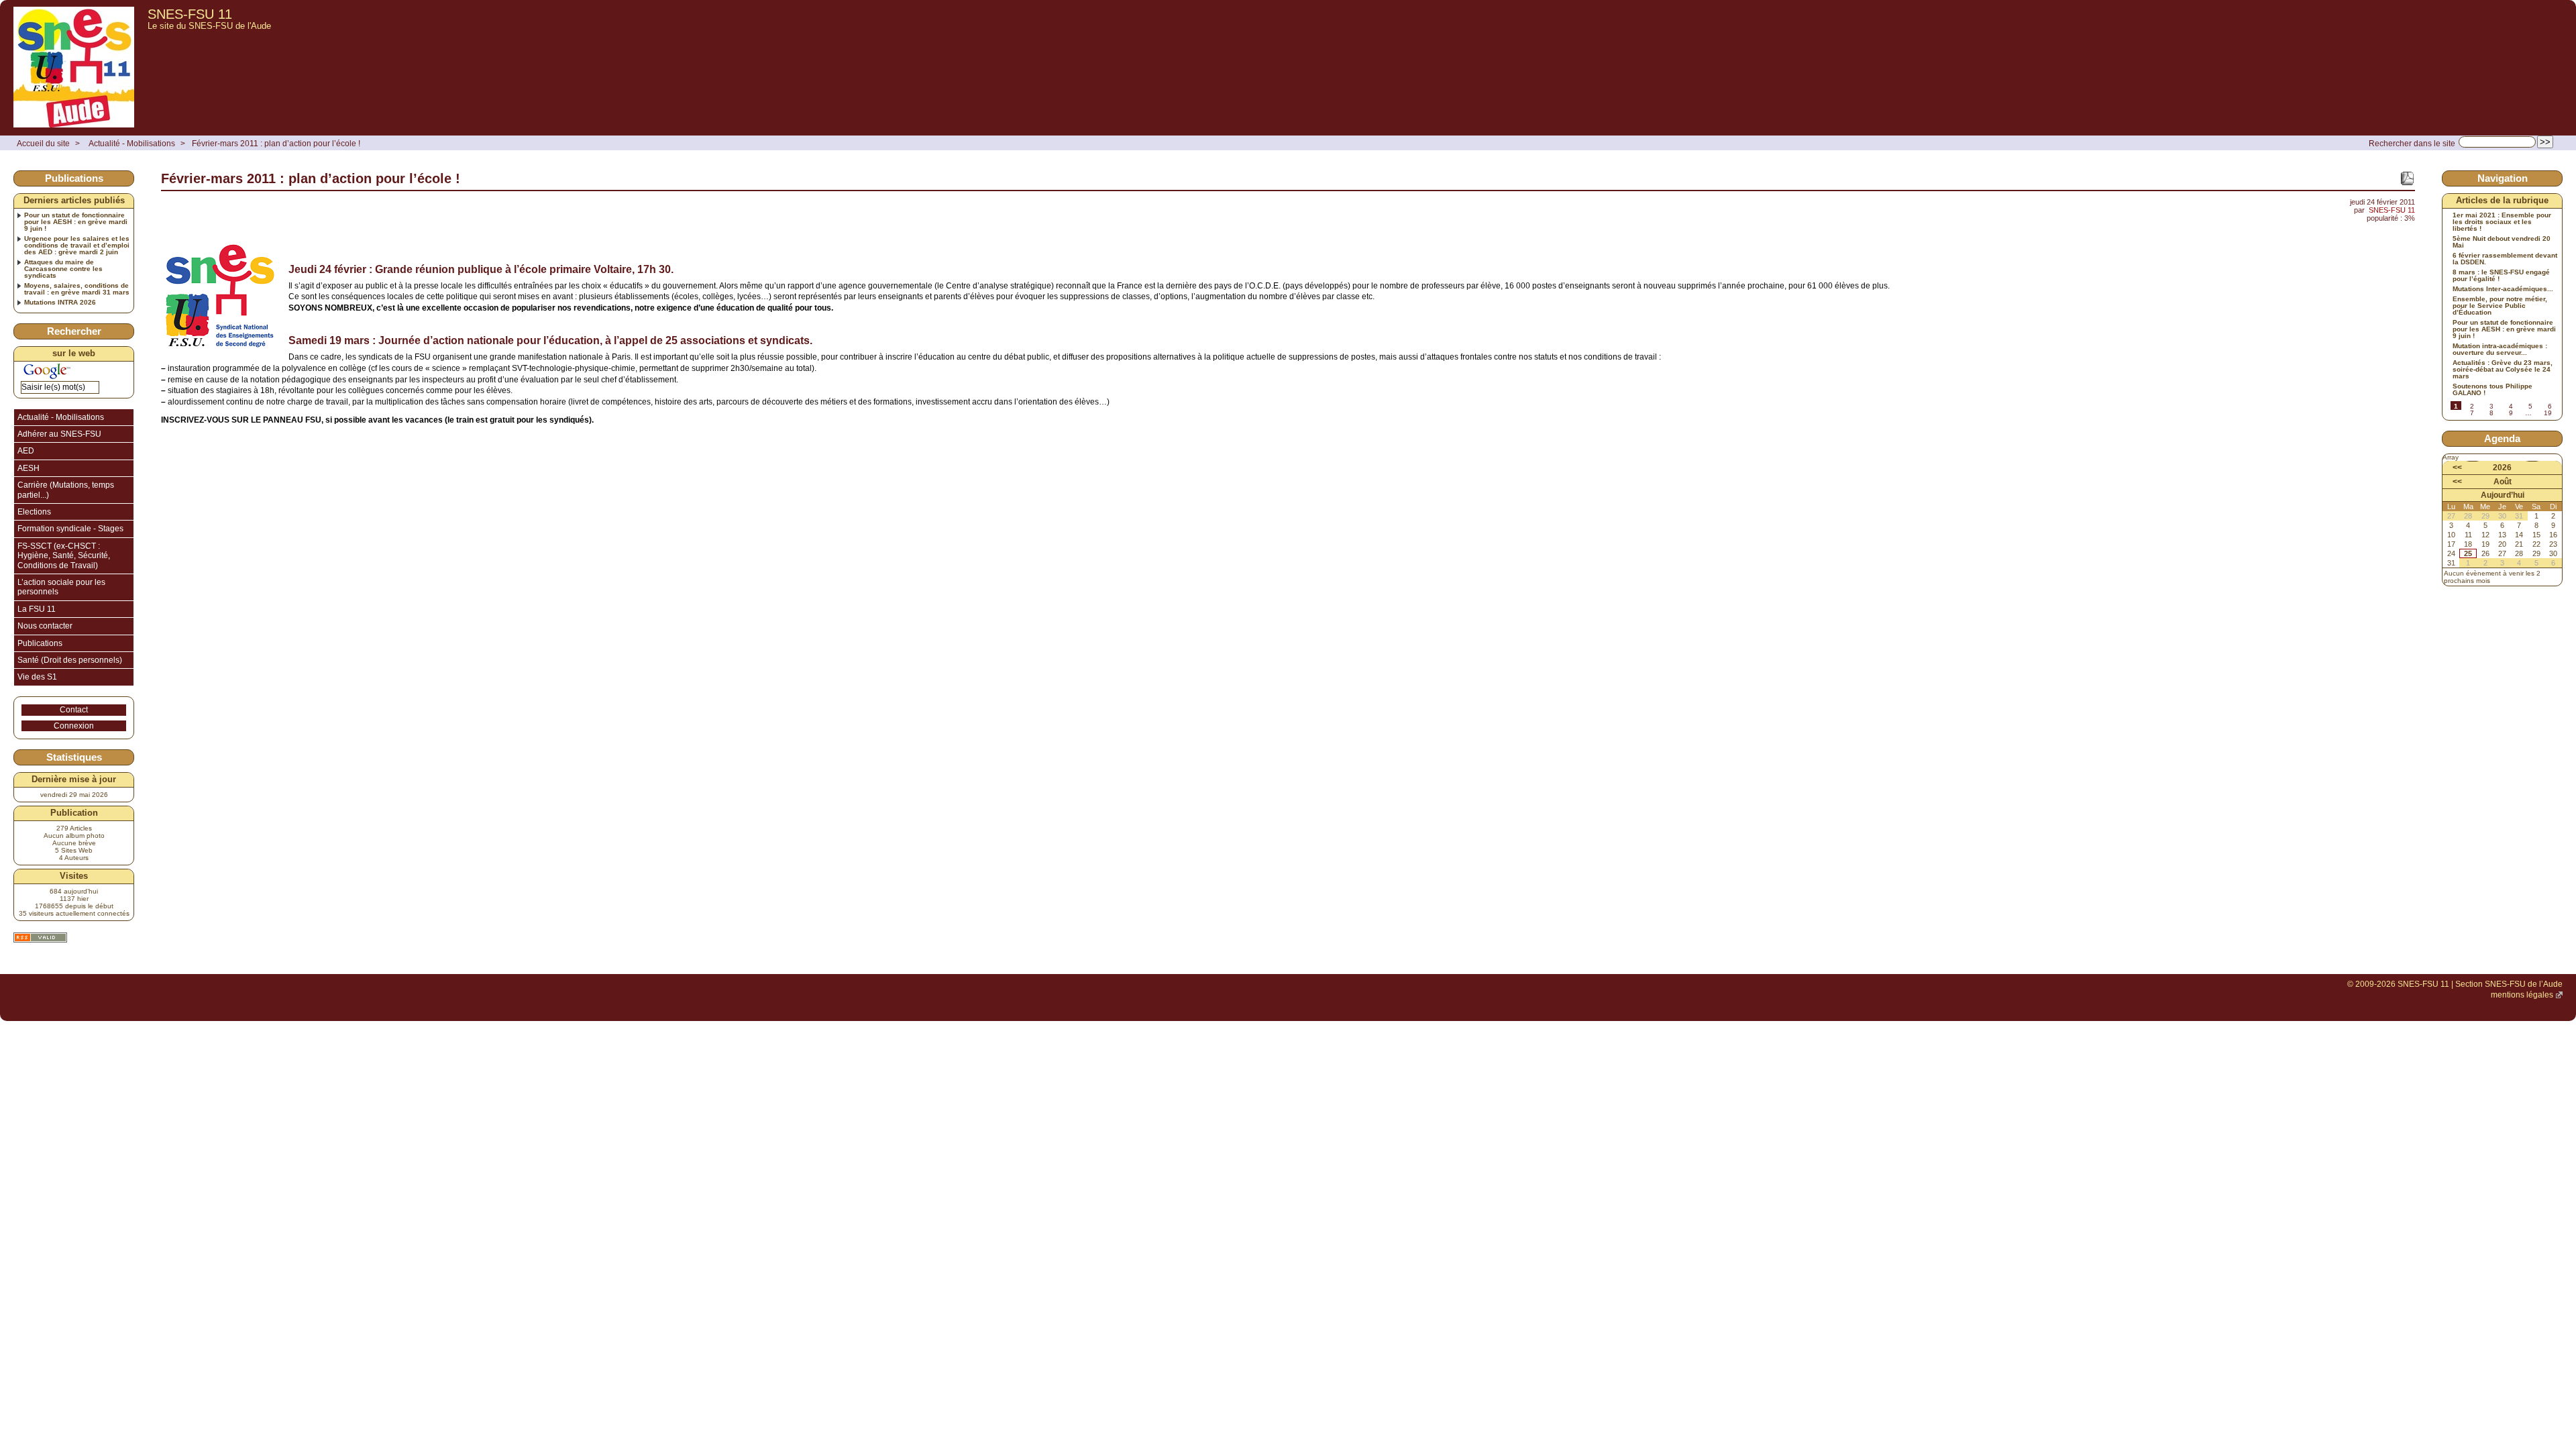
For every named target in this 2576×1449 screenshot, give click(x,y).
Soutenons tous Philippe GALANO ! (2492, 390)
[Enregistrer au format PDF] (2407, 178)
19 (2548, 413)
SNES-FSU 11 (190, 14)
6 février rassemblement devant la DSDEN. (2505, 259)
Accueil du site (43, 144)
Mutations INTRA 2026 (60, 303)
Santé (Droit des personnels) (70, 660)
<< (2457, 468)
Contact (74, 710)
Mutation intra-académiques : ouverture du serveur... (2500, 350)
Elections (34, 512)
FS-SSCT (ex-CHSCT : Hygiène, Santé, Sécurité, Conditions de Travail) (64, 556)
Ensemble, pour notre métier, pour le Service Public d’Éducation (2500, 306)
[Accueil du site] (74, 68)
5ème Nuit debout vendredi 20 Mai (2502, 242)
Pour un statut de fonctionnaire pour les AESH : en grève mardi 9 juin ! (76, 222)
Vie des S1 (37, 677)
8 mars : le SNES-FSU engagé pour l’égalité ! (2501, 276)
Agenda (2502, 438)
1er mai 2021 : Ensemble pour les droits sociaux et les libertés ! (2502, 222)
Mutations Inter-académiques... (2503, 289)
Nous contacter (45, 626)
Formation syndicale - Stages (70, 529)
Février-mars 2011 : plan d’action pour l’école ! (276, 144)
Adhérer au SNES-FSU (59, 434)
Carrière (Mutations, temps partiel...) (66, 490)
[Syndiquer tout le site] (40, 937)
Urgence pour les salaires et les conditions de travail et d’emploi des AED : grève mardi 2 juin (77, 246)
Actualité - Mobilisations (132, 144)
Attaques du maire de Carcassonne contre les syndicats (63, 269)
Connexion (74, 726)
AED (26, 451)
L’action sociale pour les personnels (61, 587)
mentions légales (2522, 995)
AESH (29, 468)
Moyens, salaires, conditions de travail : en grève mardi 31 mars (77, 289)
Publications (40, 643)
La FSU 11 (37, 609)
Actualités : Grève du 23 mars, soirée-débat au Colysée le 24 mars (2503, 370)
